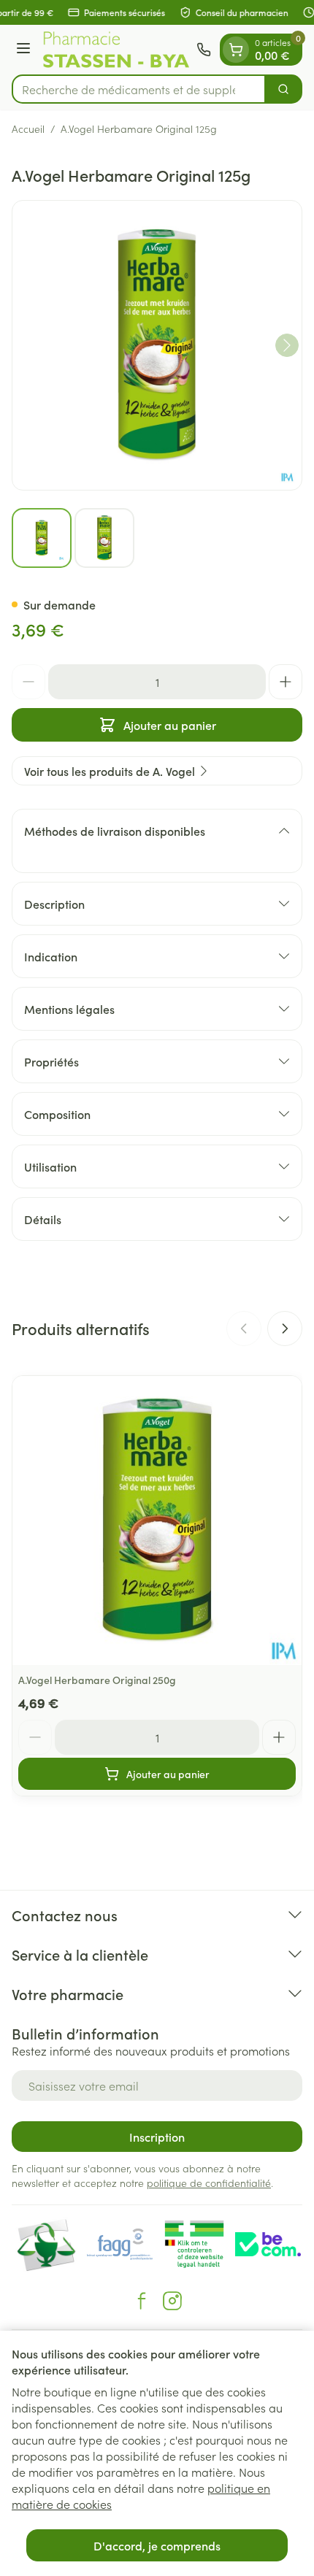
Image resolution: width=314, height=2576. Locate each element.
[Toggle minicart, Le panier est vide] (236, 50)
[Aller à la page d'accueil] (116, 50)
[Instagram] (172, 2301)
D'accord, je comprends (157, 2545)
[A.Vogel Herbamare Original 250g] (157, 1520)
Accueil (28, 128)
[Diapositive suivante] (285, 1329)
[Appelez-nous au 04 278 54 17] (204, 50)
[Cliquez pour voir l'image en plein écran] (157, 345)
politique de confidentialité (209, 2183)
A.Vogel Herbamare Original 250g (97, 1680)
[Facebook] (142, 2301)
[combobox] (139, 89)
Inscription (157, 2137)
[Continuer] (287, 345)
